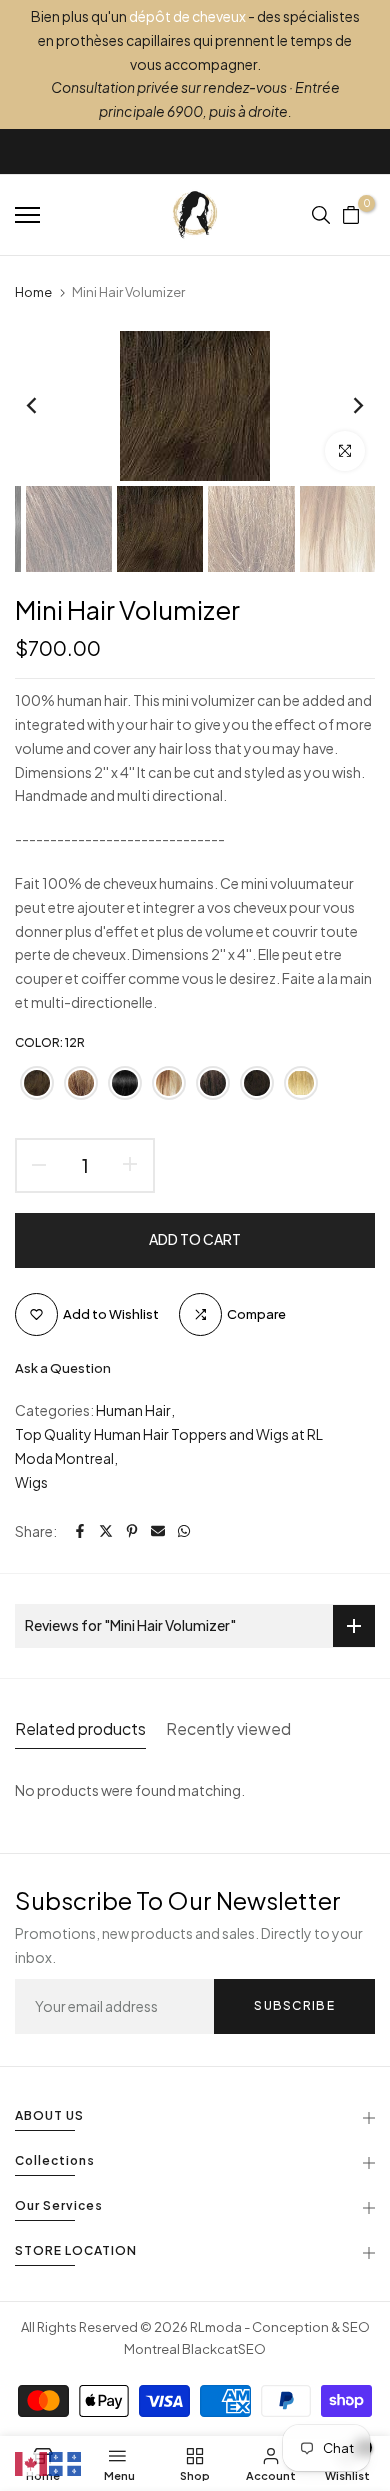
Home (33, 292)
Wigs (31, 1482)
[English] (32, 2462)
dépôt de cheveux (187, 16)
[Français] (66, 2462)
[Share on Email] (158, 1531)
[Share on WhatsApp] (184, 1531)
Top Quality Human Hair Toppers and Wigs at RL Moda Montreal (169, 1446)
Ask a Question (63, 1368)
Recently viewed (228, 1728)
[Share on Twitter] (106, 1531)
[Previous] (45, 406)
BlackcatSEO (224, 2349)
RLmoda (216, 2327)
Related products (80, 1728)
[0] (351, 215)
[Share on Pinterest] (132, 1531)
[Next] (345, 406)
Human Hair (133, 1410)
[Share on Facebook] (80, 1531)
